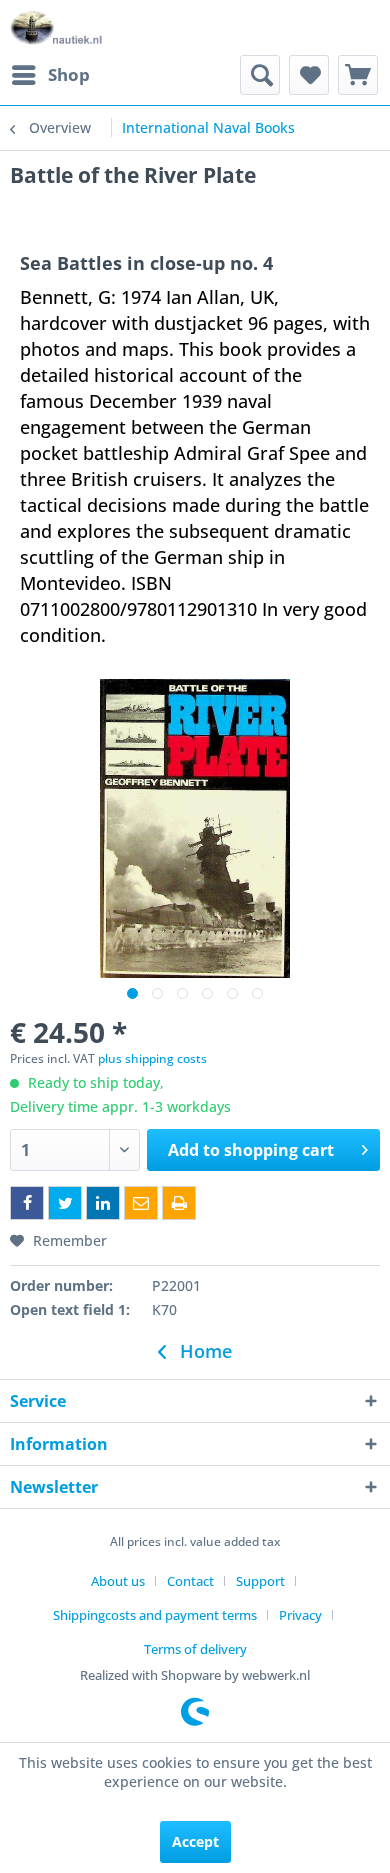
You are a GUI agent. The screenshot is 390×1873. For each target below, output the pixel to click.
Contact (190, 1581)
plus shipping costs (152, 1058)
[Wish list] (309, 75)
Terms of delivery (195, 1649)
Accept (195, 1841)
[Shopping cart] (358, 75)
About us (118, 1581)
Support (260, 1581)
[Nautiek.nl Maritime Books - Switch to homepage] (56, 27)
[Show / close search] (260, 75)
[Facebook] (27, 1203)
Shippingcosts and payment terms (155, 1615)
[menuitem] (50, 75)
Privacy (300, 1615)
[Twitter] (65, 1203)
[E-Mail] (141, 1203)
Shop (69, 74)
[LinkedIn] (103, 1203)
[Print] (179, 1203)
